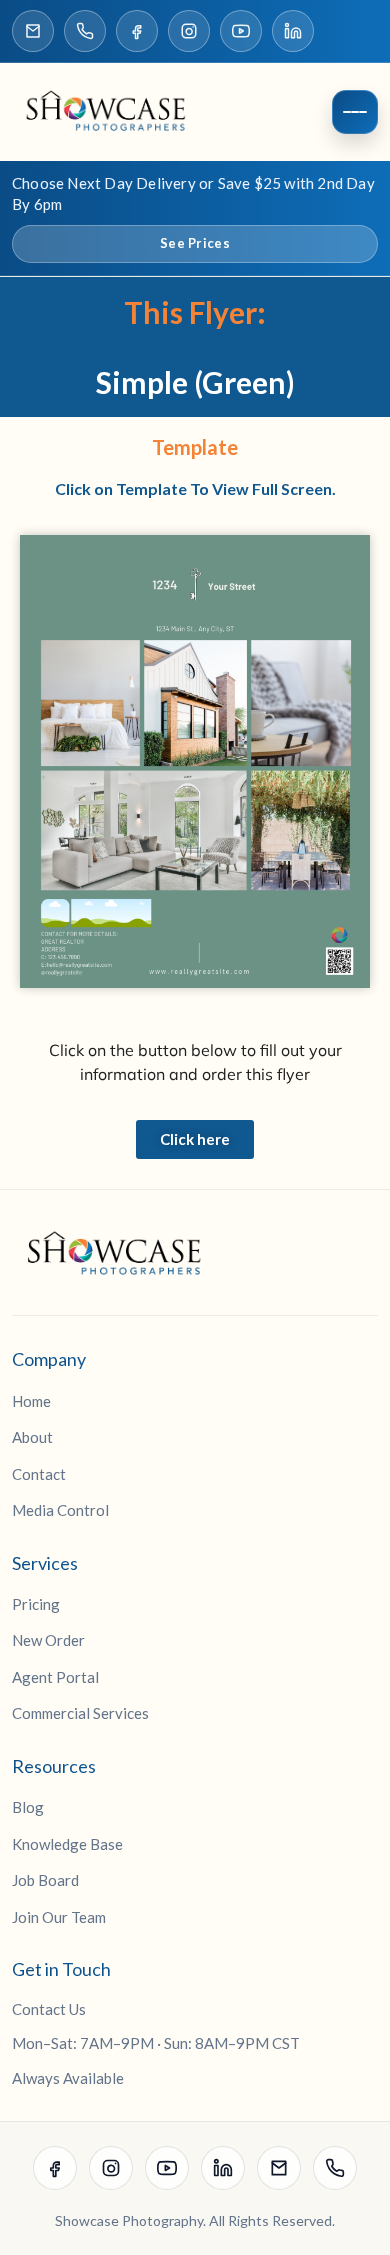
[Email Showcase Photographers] (33, 31)
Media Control (60, 1510)
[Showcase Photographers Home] (112, 112)
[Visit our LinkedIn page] (293, 31)
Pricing (36, 1604)
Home (31, 1401)
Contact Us (49, 2009)
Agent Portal (55, 1677)
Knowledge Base (67, 1844)
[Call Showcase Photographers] (85, 31)
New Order (48, 1640)
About (32, 1437)
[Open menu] (355, 112)
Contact (39, 1474)
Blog (28, 1807)
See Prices (195, 243)
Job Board (45, 1880)
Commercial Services (80, 1713)
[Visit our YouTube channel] (241, 31)
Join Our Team (59, 1917)
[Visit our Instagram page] (189, 31)
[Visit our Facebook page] (137, 31)
